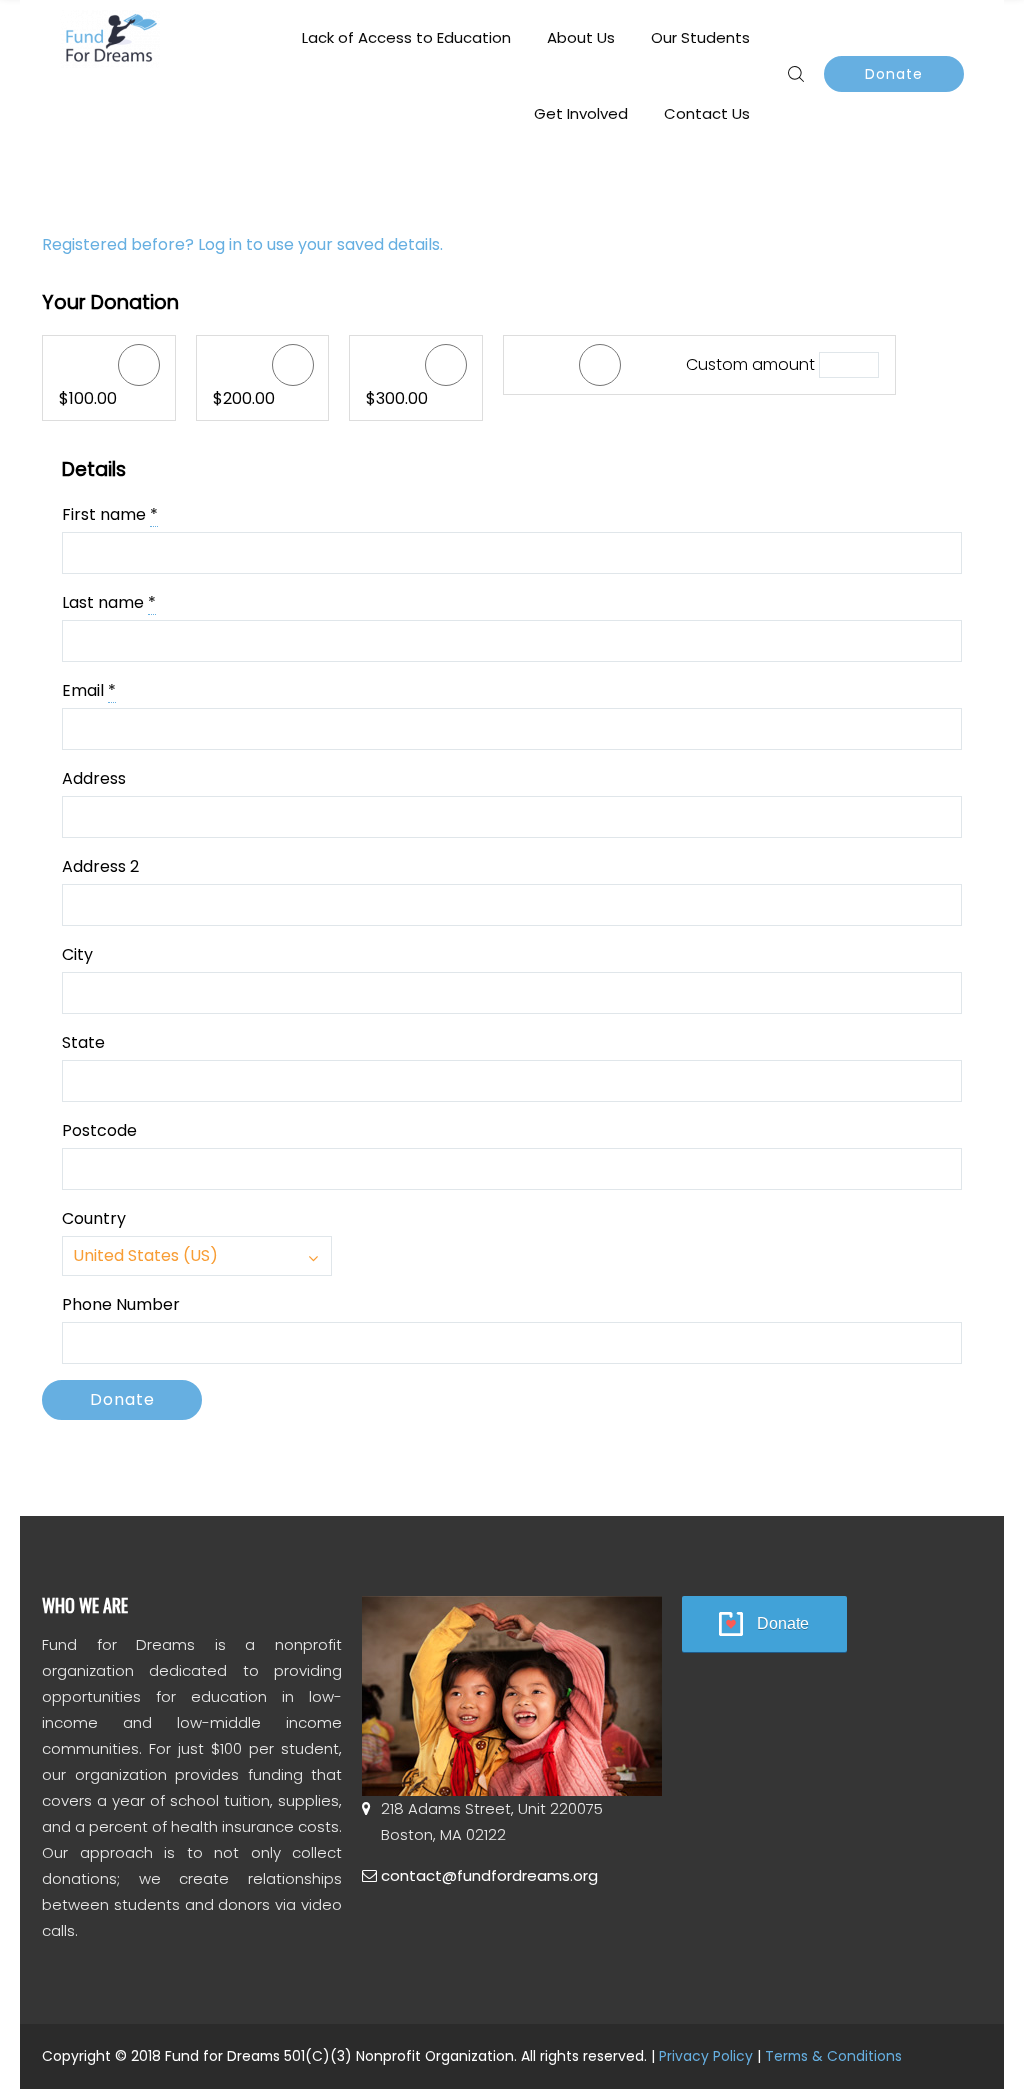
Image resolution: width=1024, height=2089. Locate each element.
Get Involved (581, 113)
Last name (109, 602)
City (77, 954)
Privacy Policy (706, 2056)
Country (94, 1218)
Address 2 (100, 866)
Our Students (700, 37)
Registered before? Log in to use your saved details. (242, 244)
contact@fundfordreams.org (489, 1875)
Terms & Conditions (833, 2056)
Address (94, 778)
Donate (894, 74)
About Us (581, 37)
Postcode (99, 1130)
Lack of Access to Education (406, 37)
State (83, 1042)
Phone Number (121, 1304)
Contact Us (707, 113)
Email (89, 690)
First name (110, 514)
